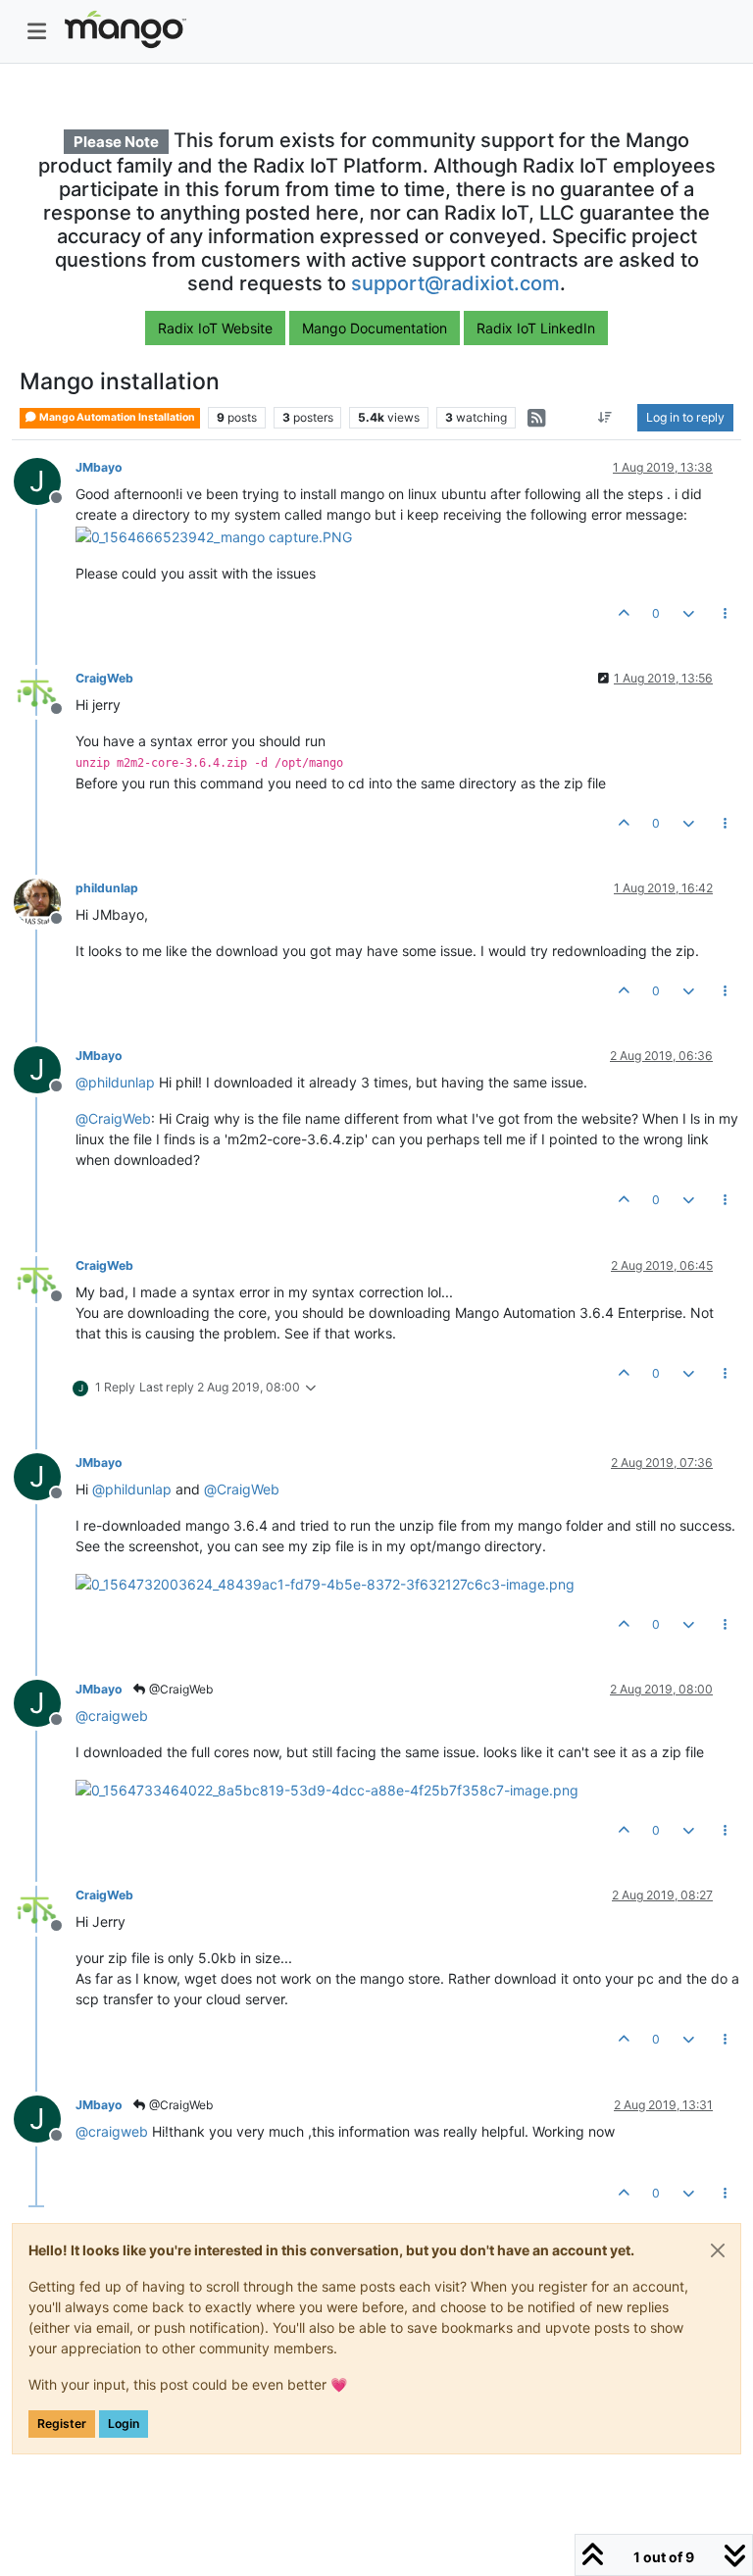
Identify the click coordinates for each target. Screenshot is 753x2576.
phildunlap (107, 888)
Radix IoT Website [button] (215, 328)
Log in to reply (685, 417)
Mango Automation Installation (116, 417)
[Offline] (45, 691)
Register (62, 2424)
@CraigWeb (179, 1689)
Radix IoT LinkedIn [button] (536, 328)
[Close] (718, 2250)
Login (124, 2424)
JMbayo (99, 467)
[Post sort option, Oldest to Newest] (605, 418)
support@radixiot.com (455, 283)
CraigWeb (104, 678)
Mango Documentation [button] (375, 328)
